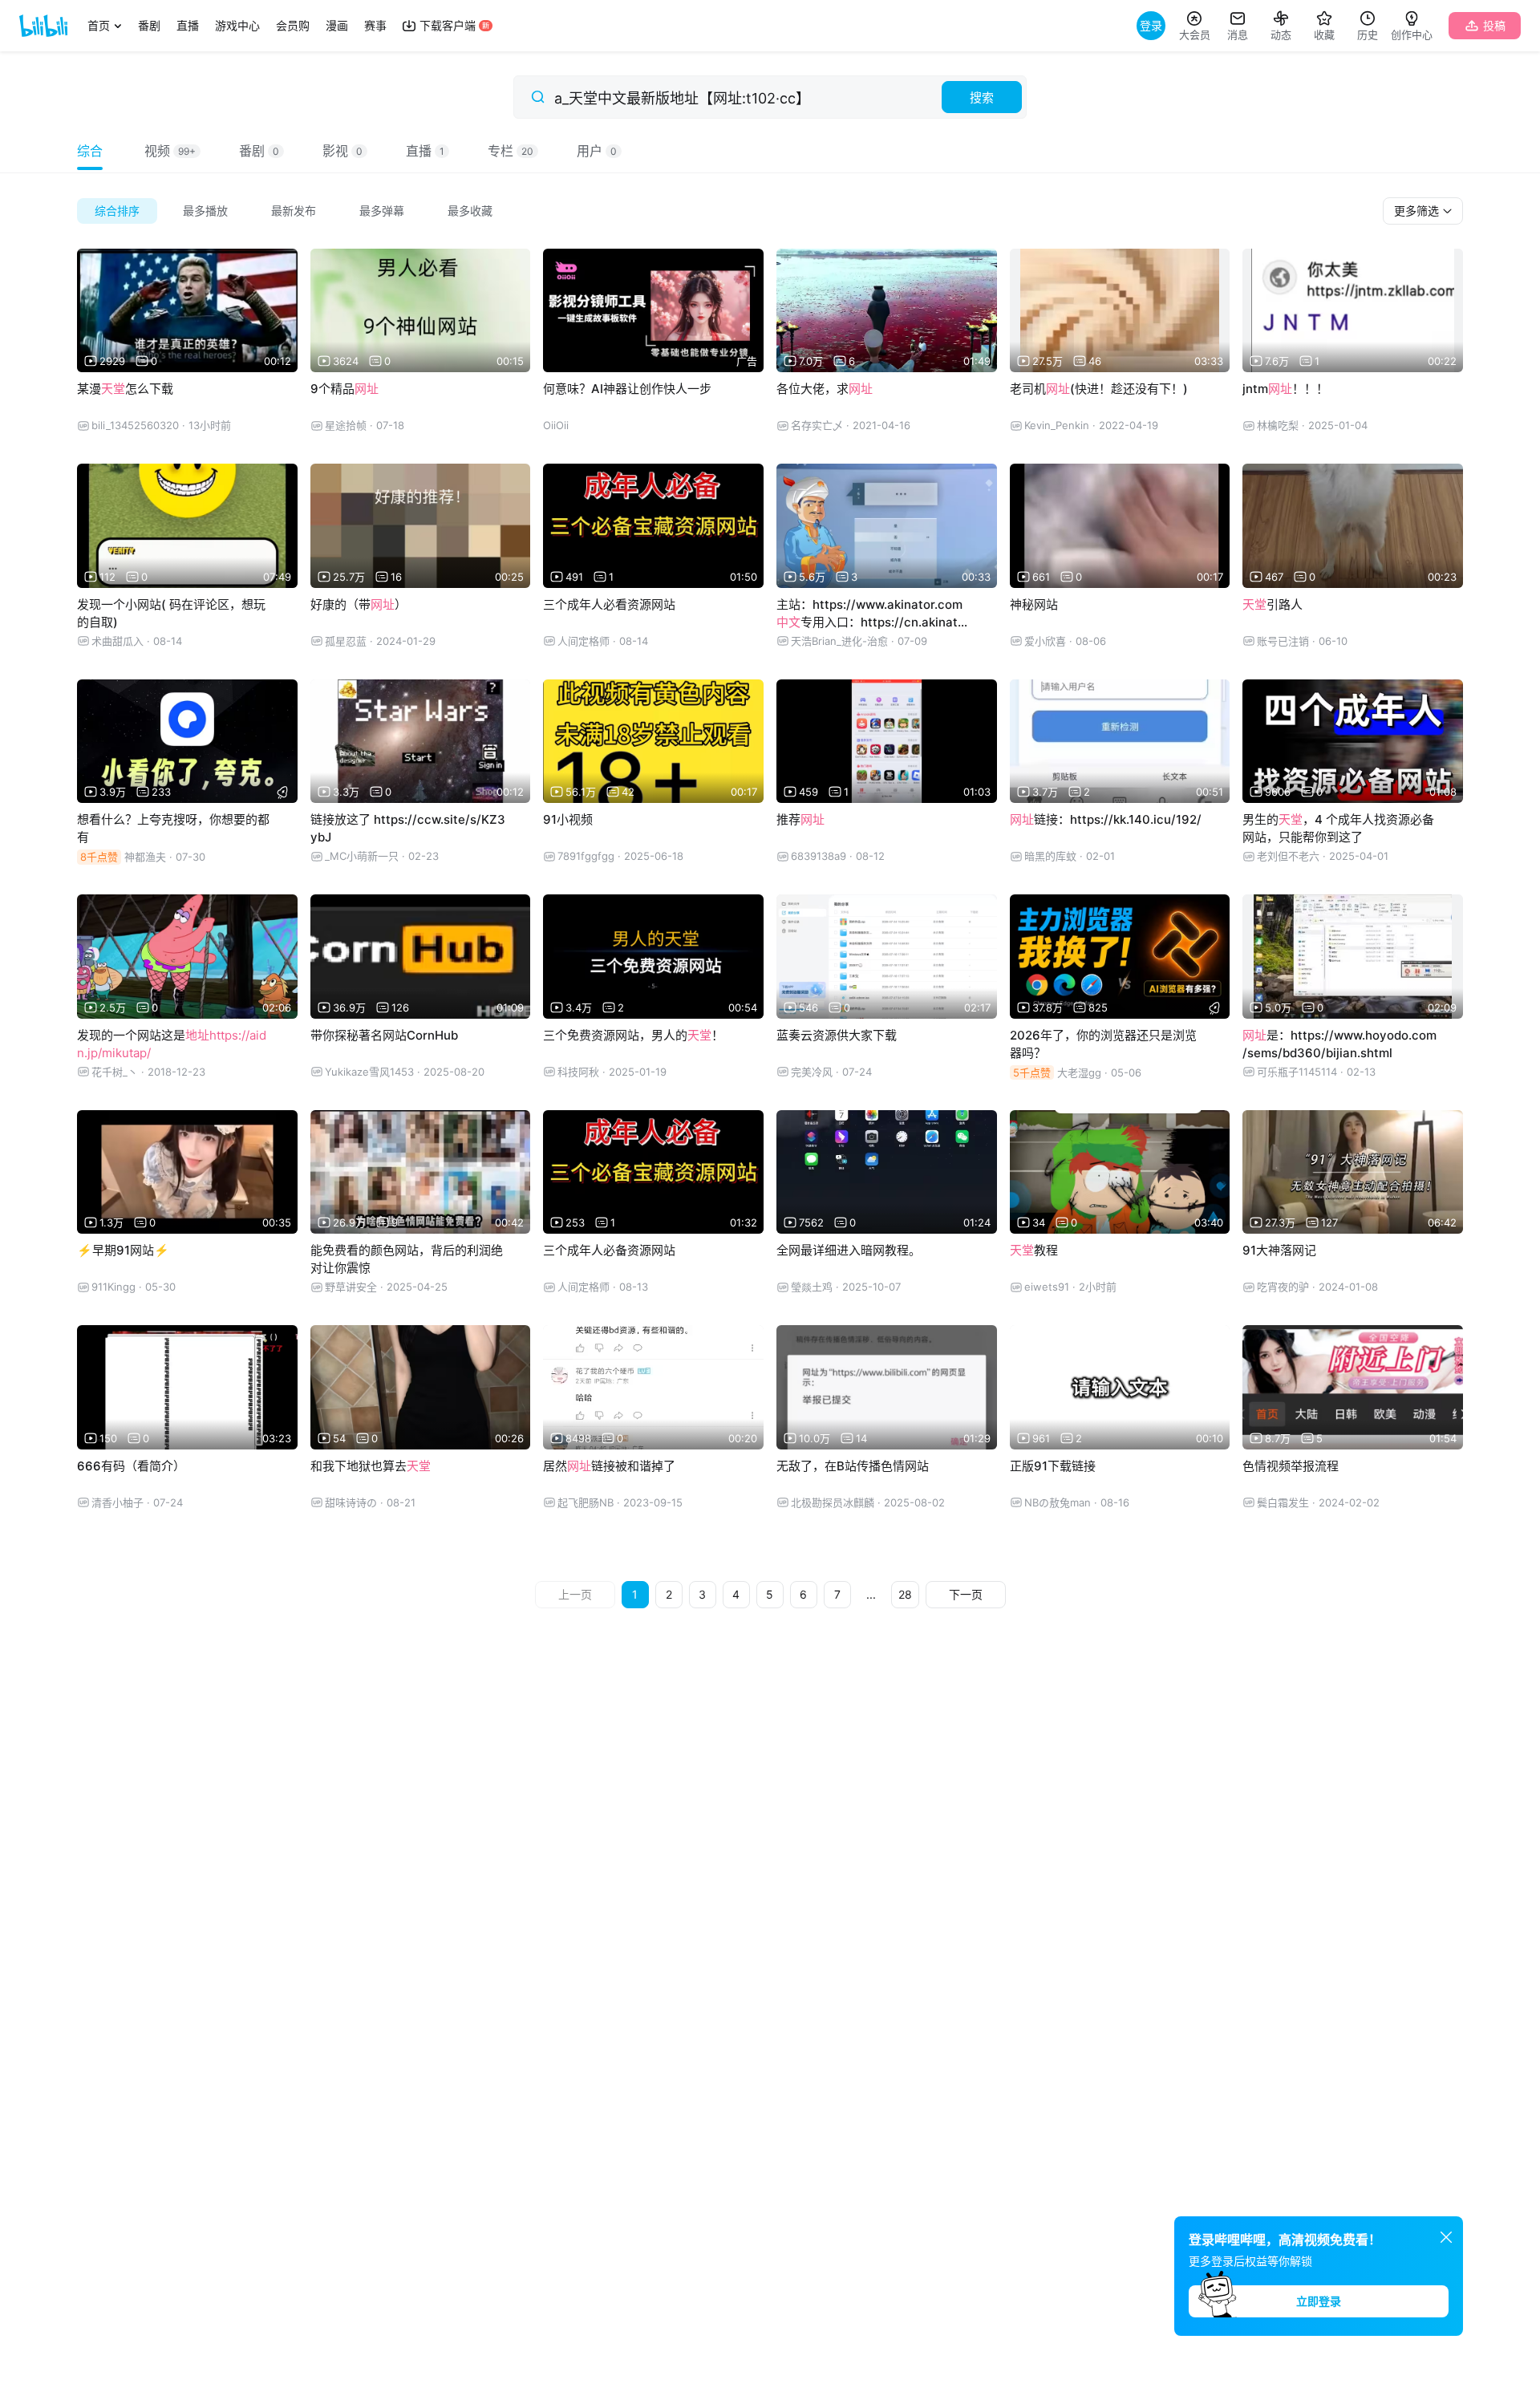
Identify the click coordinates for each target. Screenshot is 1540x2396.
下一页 (966, 1594)
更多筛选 (1418, 211)
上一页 (575, 1594)
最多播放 (205, 211)
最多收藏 (470, 211)
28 (905, 1594)
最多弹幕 (382, 211)
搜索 (982, 97)
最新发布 (294, 211)
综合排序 (117, 211)
